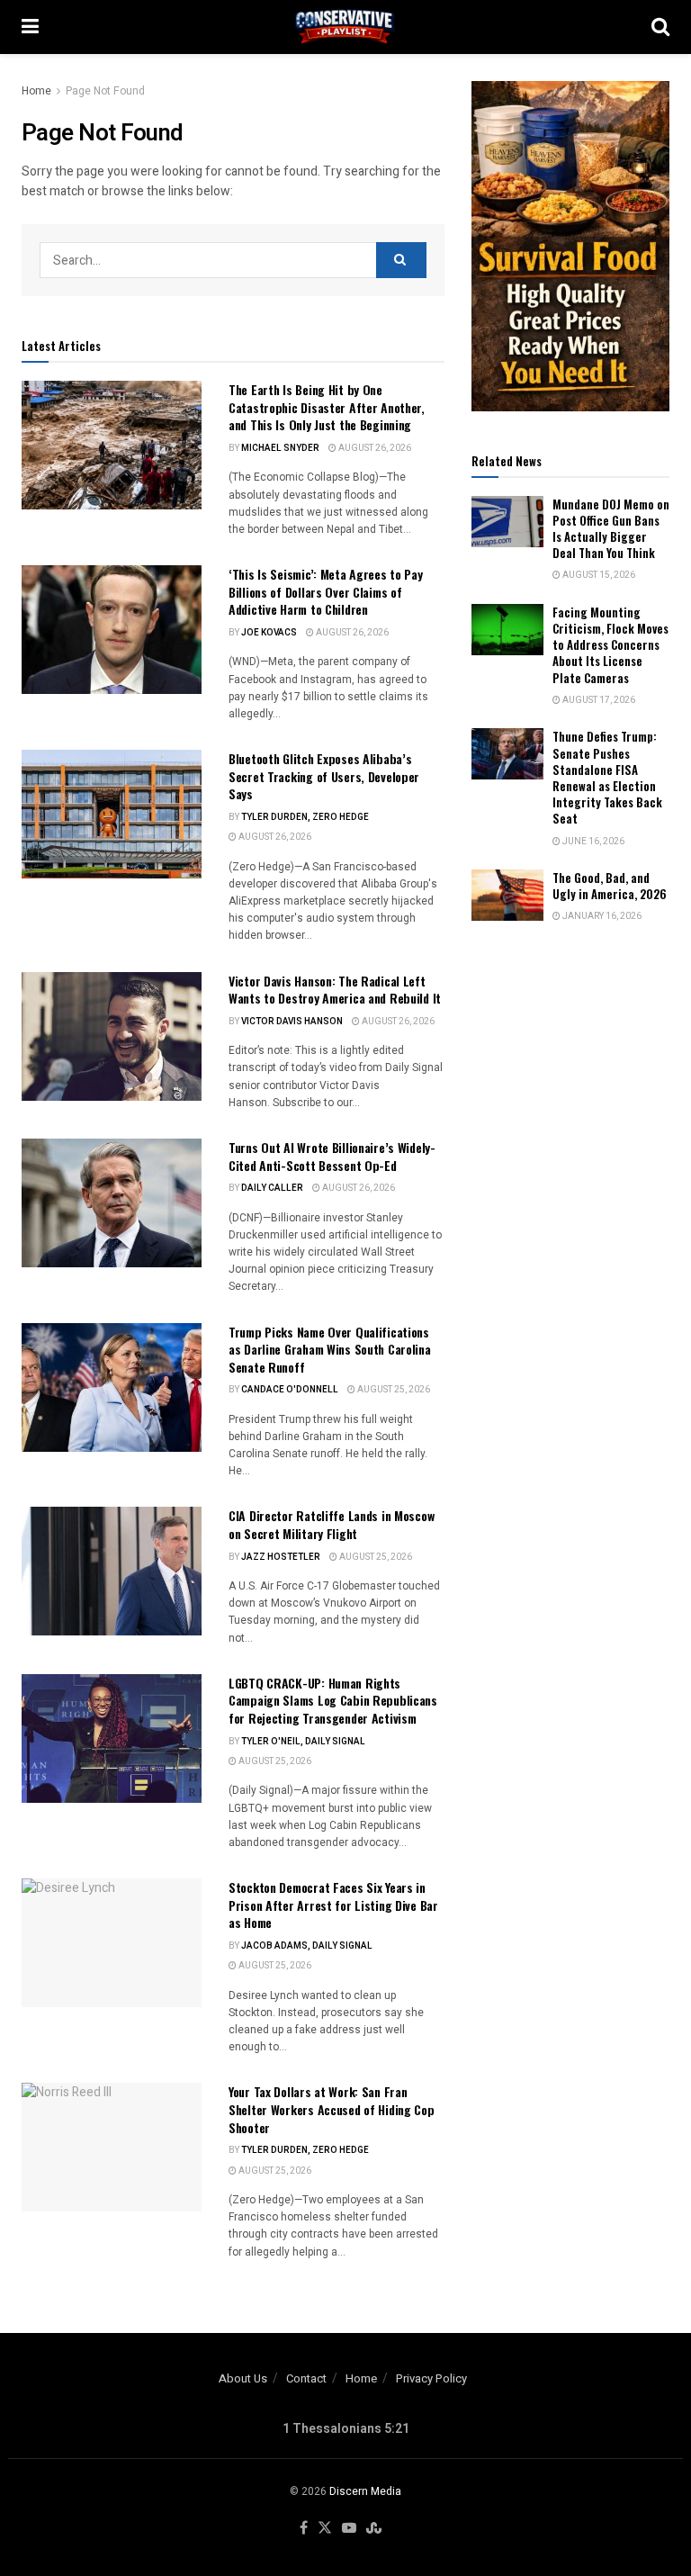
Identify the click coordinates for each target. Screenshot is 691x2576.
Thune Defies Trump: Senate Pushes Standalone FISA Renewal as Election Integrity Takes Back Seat (607, 777)
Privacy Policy (431, 2378)
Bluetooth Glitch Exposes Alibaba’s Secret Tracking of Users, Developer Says (324, 776)
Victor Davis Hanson (292, 1022)
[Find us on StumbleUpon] (374, 2529)
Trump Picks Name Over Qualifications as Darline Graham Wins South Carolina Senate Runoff (330, 1349)
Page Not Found (105, 91)
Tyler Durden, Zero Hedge (305, 817)
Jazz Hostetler (281, 1557)
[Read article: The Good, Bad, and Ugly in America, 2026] (507, 895)
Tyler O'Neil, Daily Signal (303, 1742)
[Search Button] (660, 27)
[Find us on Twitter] (325, 2529)
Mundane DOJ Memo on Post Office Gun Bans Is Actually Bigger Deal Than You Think (611, 529)
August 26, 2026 (374, 448)
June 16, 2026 (592, 842)
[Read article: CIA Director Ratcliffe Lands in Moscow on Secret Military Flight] (112, 1571)
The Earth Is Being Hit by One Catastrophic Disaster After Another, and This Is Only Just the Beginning (327, 407)
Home (36, 91)
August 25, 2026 (393, 1390)
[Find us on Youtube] (349, 2529)
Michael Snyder (280, 448)
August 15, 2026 (598, 575)
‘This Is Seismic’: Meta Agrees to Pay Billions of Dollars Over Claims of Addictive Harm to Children (326, 591)
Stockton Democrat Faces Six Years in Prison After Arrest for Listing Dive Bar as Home (333, 1905)
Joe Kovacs (269, 633)
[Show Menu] (30, 27)
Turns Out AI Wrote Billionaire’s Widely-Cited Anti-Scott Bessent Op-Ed (332, 1156)
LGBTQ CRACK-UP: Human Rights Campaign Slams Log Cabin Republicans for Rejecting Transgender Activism (333, 1700)
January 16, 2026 (601, 916)
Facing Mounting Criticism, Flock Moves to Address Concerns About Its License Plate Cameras (610, 645)
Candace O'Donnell (290, 1390)
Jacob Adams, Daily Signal (307, 1946)
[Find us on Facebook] (304, 2529)
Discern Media (365, 2491)
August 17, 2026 (598, 700)
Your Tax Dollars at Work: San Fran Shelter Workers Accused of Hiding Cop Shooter (332, 2109)
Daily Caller (272, 1188)
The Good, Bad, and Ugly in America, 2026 (610, 886)
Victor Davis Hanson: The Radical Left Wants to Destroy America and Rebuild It (335, 990)
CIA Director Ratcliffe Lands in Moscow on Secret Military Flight (331, 1524)
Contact (306, 2378)
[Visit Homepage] (345, 27)
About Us (243, 2378)
